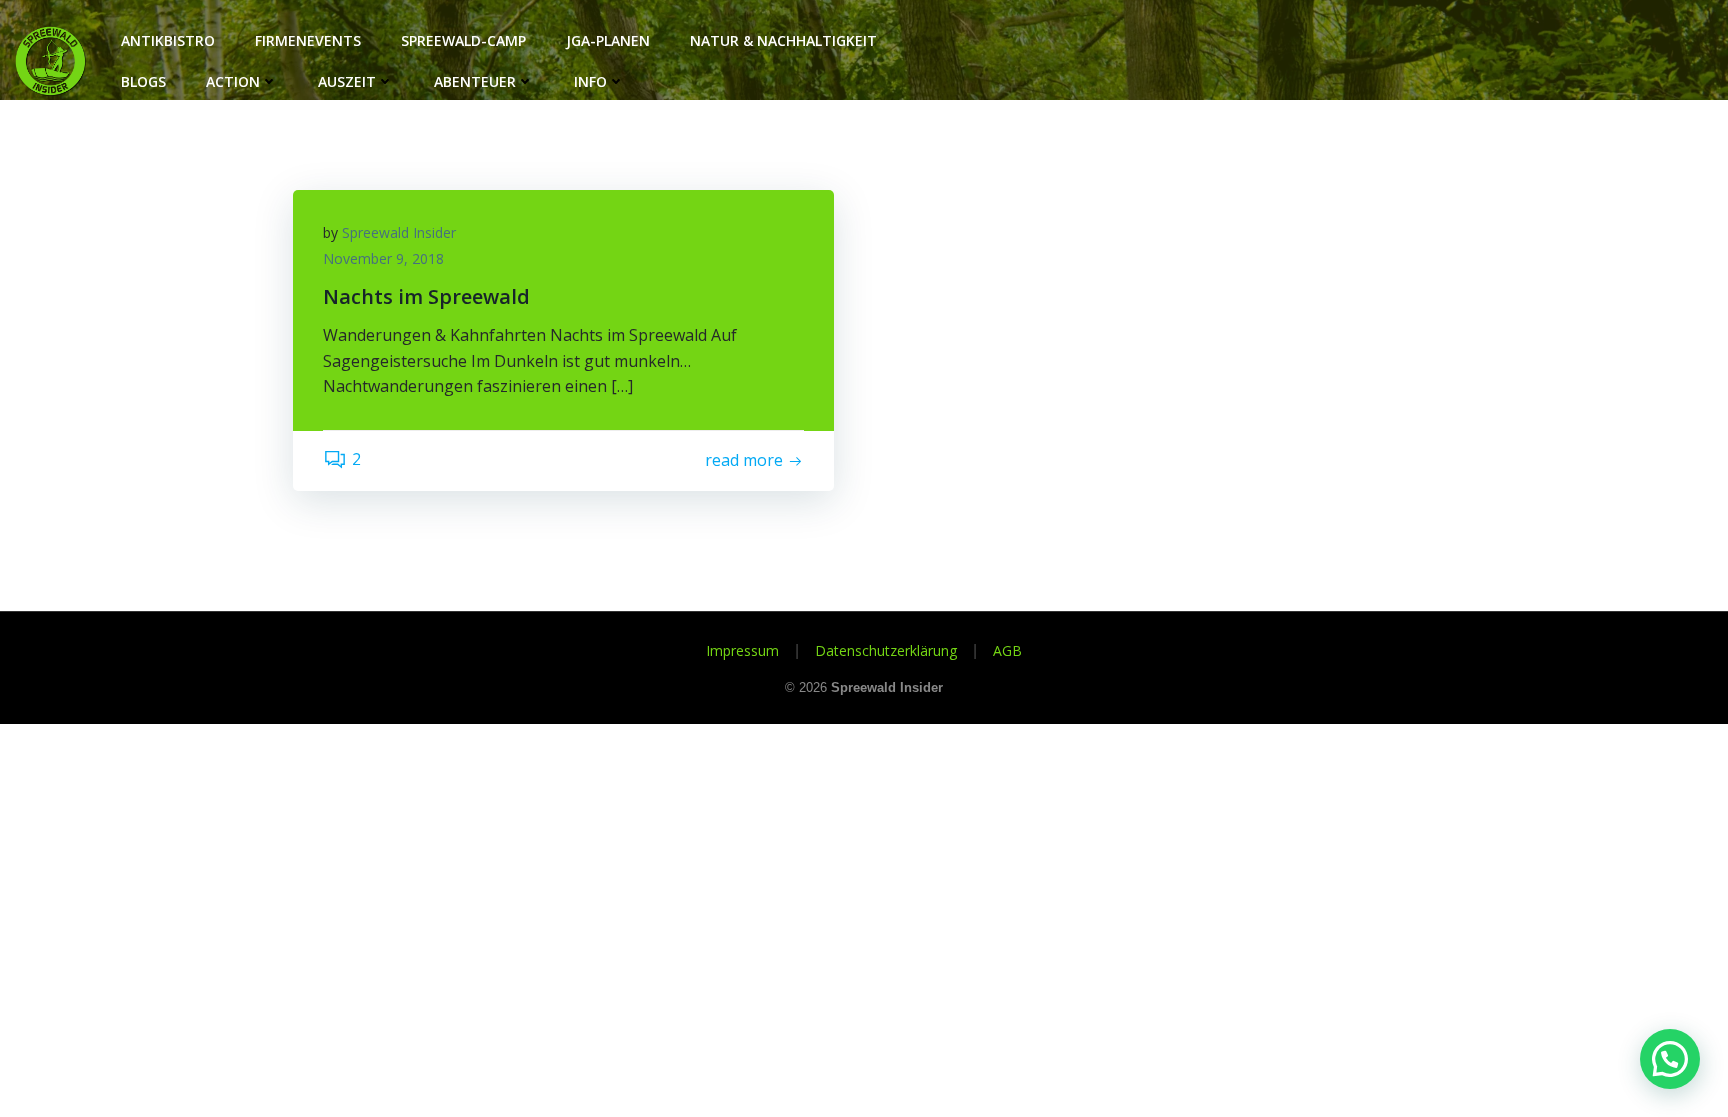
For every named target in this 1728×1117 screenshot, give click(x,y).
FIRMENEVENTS (308, 40)
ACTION (233, 81)
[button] (1670, 1059)
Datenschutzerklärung (886, 650)
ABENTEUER (475, 81)
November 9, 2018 (383, 258)
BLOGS (143, 81)
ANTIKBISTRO (168, 40)
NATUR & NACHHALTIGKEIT (783, 40)
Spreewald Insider (399, 232)
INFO (590, 81)
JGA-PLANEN (608, 40)
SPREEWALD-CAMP (463, 40)
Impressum (742, 650)
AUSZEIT (347, 81)
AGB (1007, 650)
